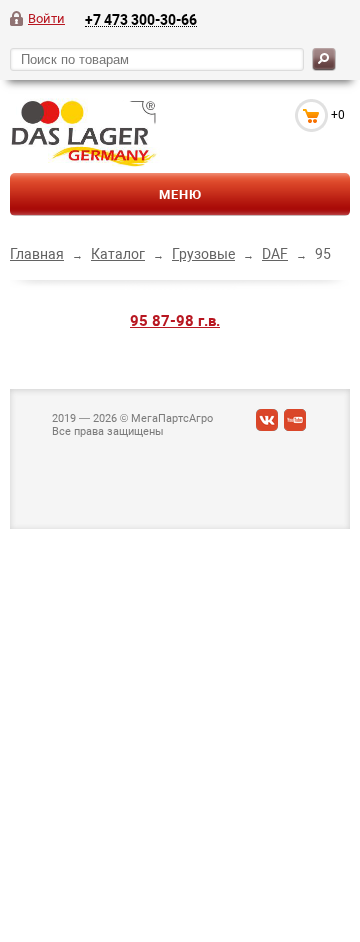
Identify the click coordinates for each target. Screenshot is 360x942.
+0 (338, 115)
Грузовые (203, 254)
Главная (37, 254)
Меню (180, 194)
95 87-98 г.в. (175, 321)
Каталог (118, 254)
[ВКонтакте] (267, 424)
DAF (275, 254)
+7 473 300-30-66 (141, 19)
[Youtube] (295, 424)
